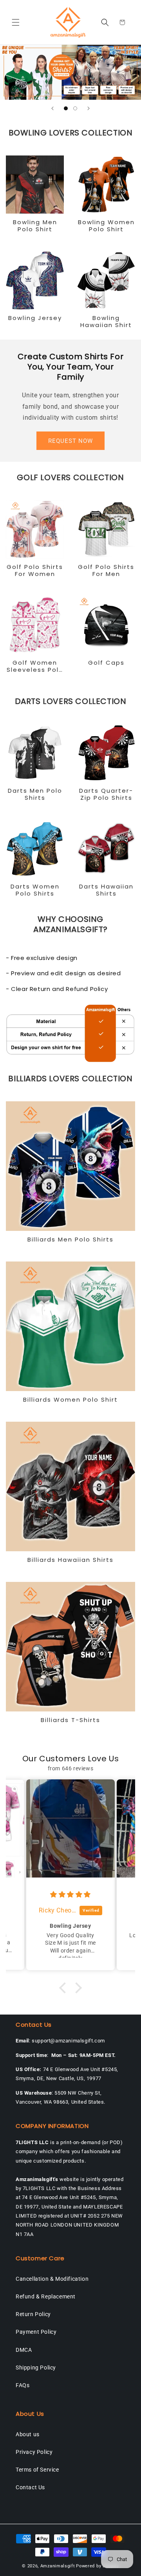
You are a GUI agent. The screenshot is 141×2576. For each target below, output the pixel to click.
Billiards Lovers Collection (70, 1079)
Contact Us (30, 2487)
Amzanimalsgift (58, 2566)
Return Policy (33, 2314)
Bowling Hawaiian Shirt (106, 322)
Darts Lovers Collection (71, 701)
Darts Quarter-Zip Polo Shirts (106, 794)
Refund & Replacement (46, 2296)
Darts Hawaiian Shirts (106, 890)
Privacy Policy (34, 2452)
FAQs (23, 2385)
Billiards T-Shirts (70, 1720)
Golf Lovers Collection (70, 477)
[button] (16, 22)
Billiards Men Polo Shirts (70, 1240)
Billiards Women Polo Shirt (70, 1400)
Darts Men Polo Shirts (35, 794)
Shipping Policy (36, 2368)
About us (28, 2434)
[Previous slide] (52, 108)
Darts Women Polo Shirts (35, 890)
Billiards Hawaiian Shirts (70, 1560)
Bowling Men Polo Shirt (35, 226)
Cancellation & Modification (52, 2279)
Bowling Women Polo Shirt (106, 226)
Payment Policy (36, 2332)
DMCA (24, 2350)
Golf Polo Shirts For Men (106, 570)
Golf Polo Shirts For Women (35, 570)
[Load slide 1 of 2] (66, 108)
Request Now (70, 441)
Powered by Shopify (98, 2566)
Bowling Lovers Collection (71, 133)
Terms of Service (37, 2470)
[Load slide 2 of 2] (75, 108)
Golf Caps (106, 663)
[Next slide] (89, 108)
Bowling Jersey (35, 318)
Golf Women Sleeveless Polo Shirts (35, 666)
